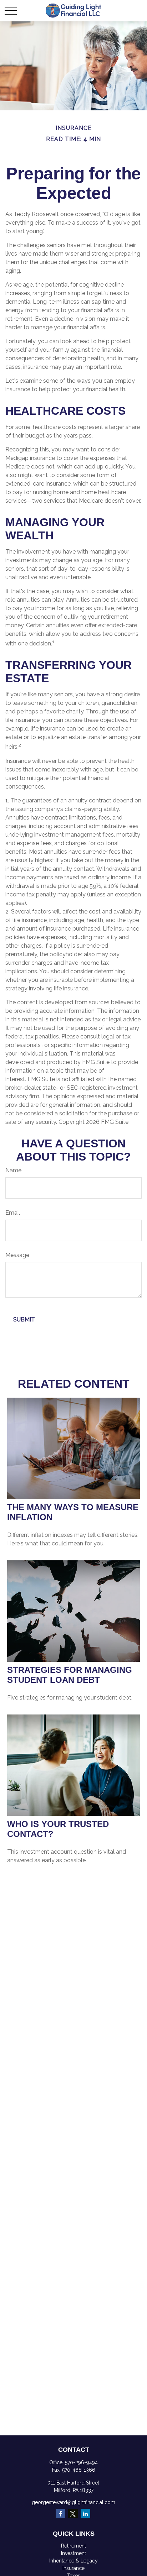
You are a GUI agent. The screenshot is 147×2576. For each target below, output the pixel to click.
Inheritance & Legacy (73, 2561)
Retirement (73, 2546)
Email (13, 1213)
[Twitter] (73, 2514)
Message (17, 1255)
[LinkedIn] (85, 2514)
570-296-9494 (81, 2462)
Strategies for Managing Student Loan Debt (70, 1675)
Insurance (73, 2568)
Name (13, 1170)
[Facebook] (60, 2514)
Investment (73, 2553)
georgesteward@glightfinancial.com (73, 2502)
